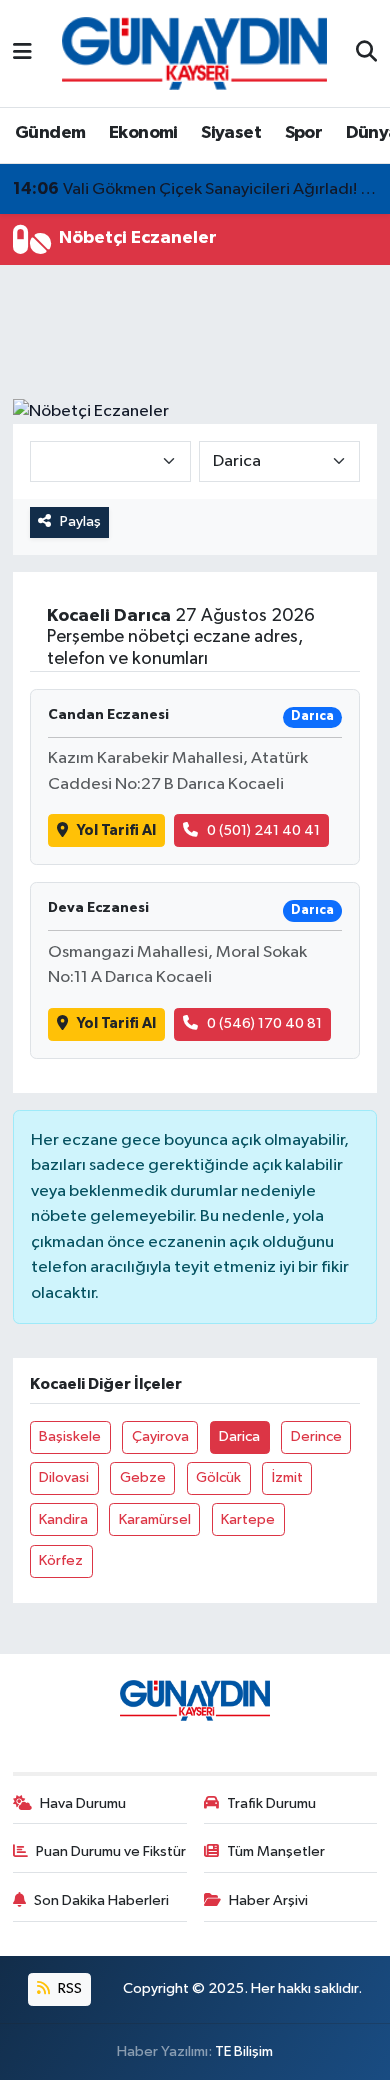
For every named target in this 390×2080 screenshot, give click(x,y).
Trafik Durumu (271, 1803)
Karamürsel (155, 1519)
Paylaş (80, 521)
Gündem (50, 133)
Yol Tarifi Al (116, 830)
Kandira (63, 1519)
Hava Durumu (83, 1803)
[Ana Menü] (22, 53)
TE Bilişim (244, 2051)
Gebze (143, 1477)
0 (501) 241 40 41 (263, 830)
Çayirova (160, 1436)
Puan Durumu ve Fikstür (111, 1851)
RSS (68, 1988)
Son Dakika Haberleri (101, 1900)
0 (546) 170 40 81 (264, 1023)
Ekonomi (143, 133)
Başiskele (70, 1436)
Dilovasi (64, 1477)
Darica (239, 1436)
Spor (304, 133)
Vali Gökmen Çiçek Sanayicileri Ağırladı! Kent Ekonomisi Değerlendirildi (195, 189)
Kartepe (248, 1519)
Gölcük (218, 1477)
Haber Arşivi (268, 1900)
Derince (316, 1436)
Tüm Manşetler (276, 1851)
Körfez (61, 1560)
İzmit (287, 1477)
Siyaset (231, 133)
